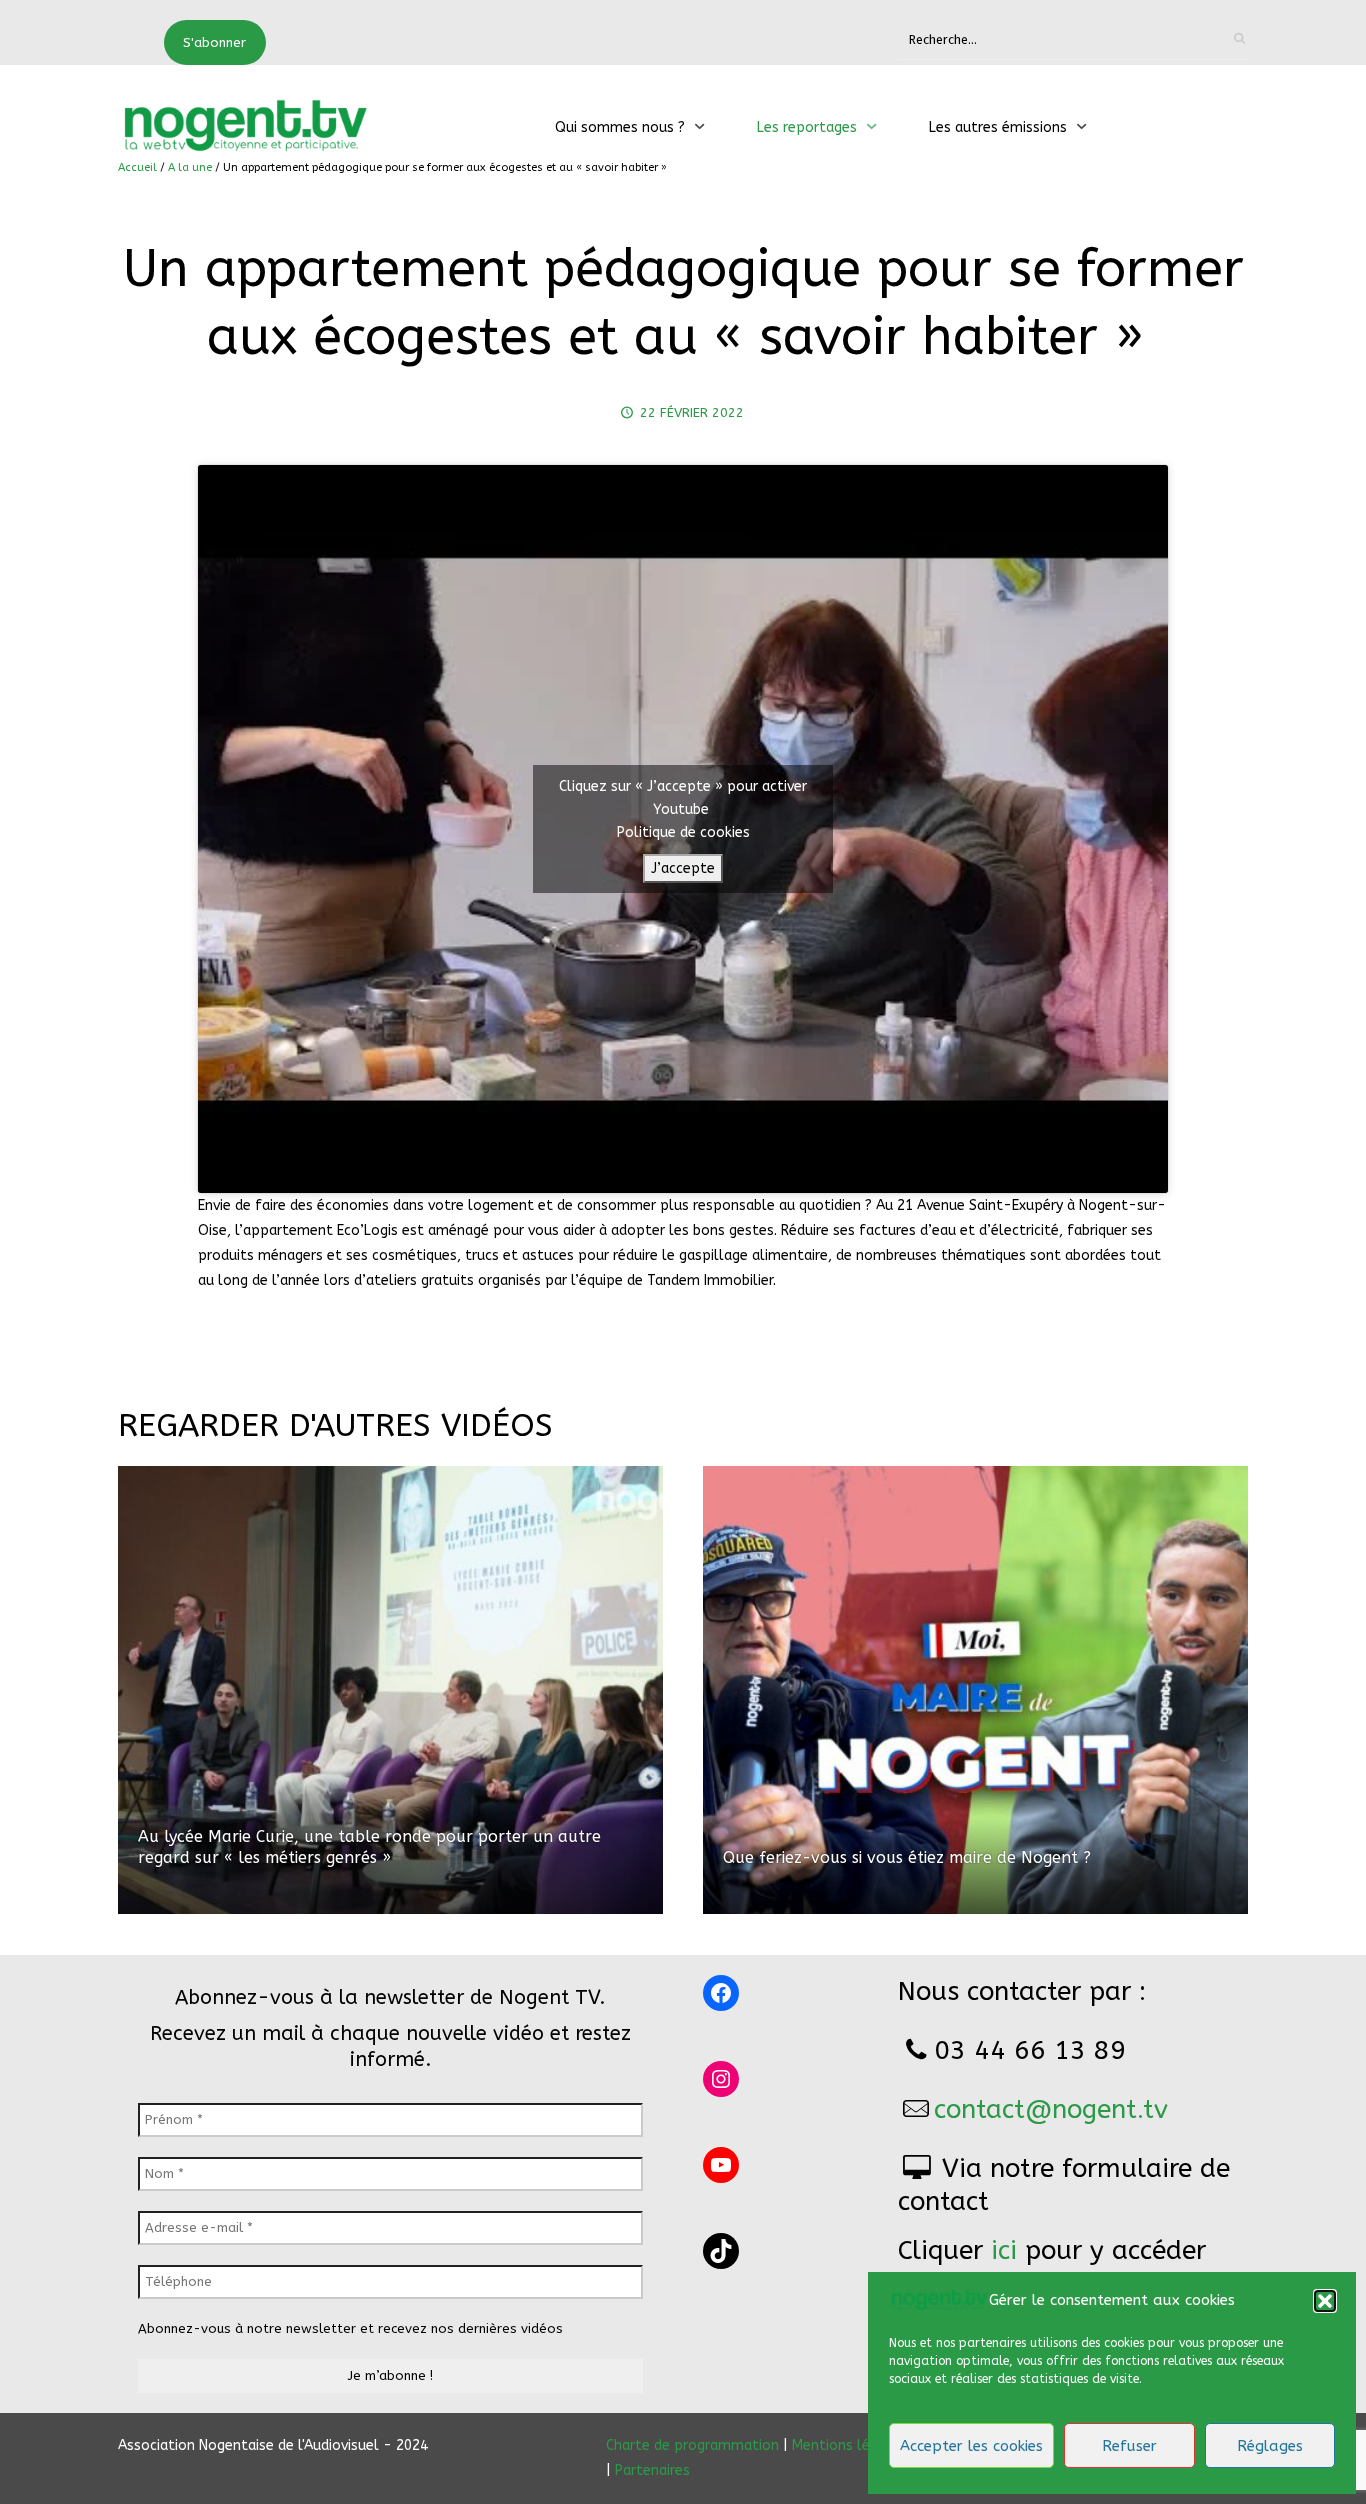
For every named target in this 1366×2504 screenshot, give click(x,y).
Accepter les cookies (971, 2446)
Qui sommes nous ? (620, 127)
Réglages (1270, 2446)
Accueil (137, 167)
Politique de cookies (683, 832)
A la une (190, 167)
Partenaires (652, 2470)
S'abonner (214, 42)
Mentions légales (849, 2445)
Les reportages (807, 127)
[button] (1325, 2301)
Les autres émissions (998, 127)
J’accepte (683, 868)
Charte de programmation (692, 2445)
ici (1004, 2250)
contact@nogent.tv (1051, 2109)
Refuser (1129, 2446)
